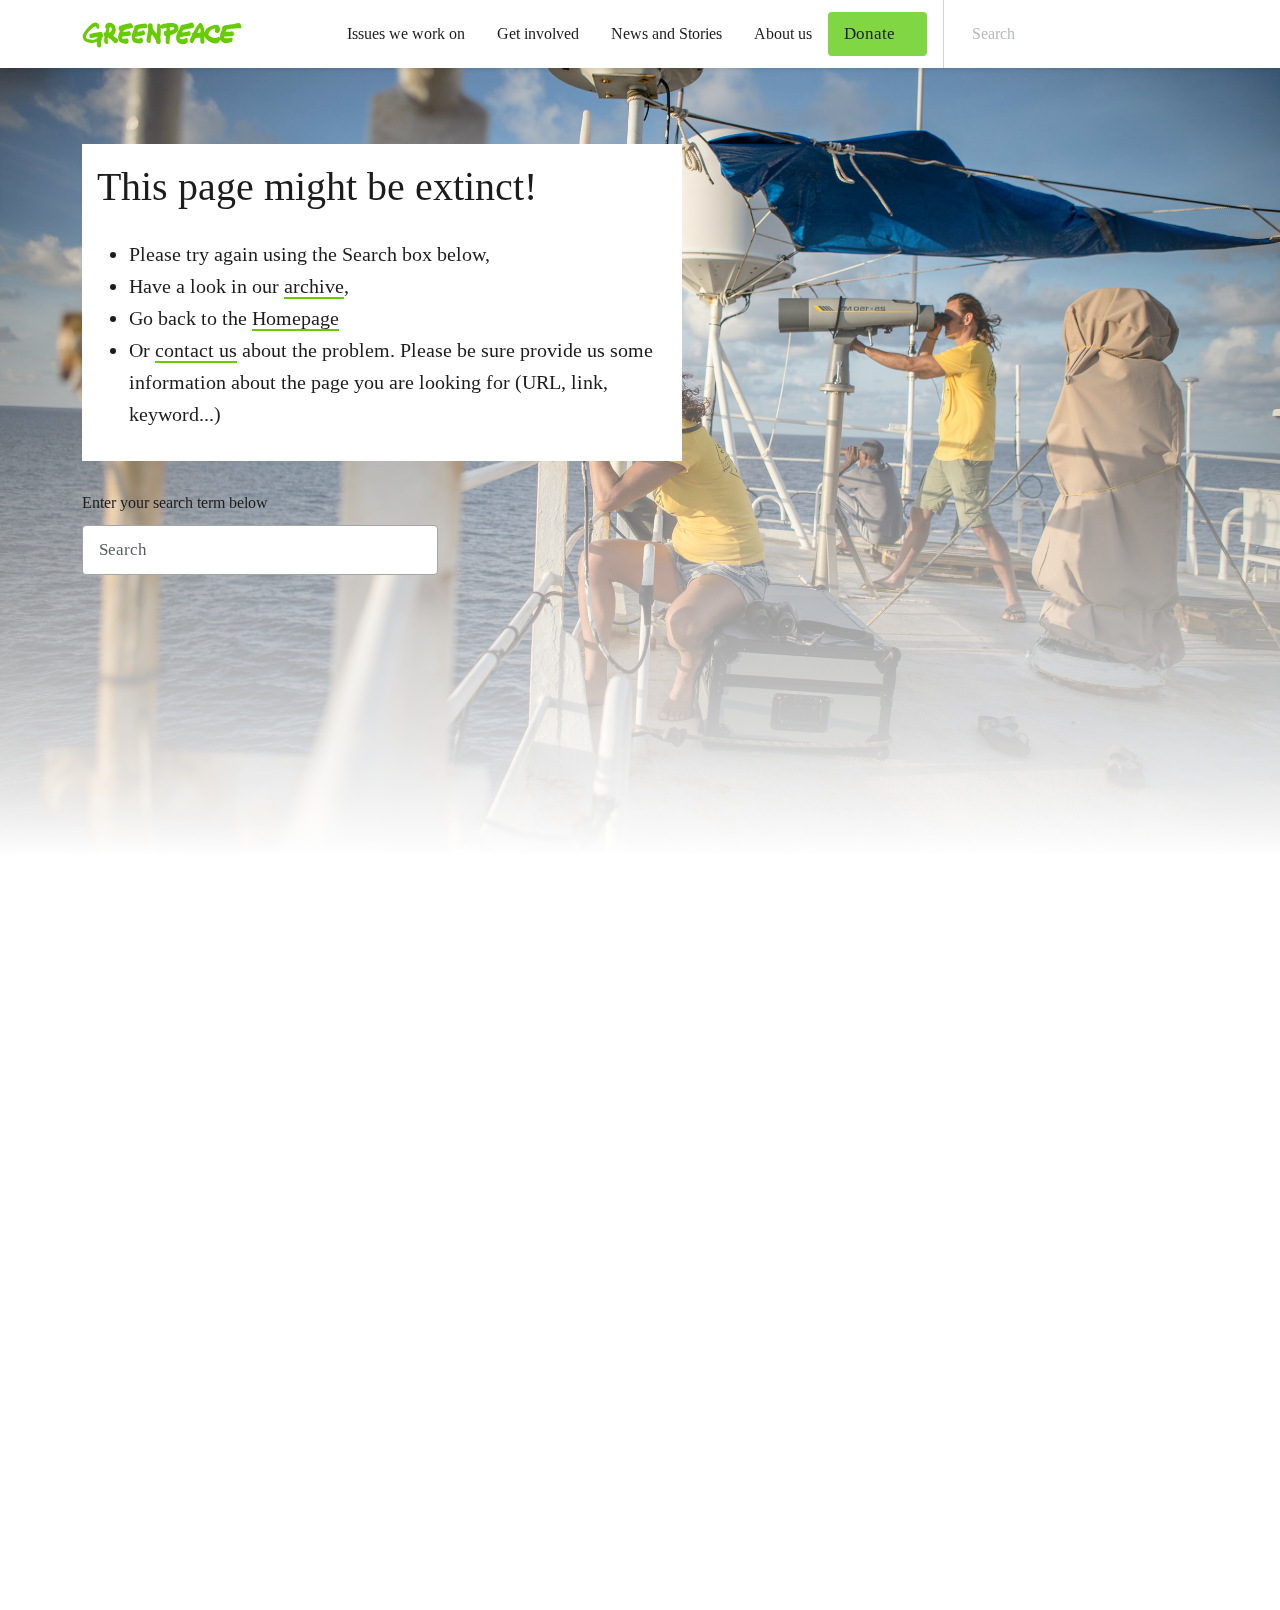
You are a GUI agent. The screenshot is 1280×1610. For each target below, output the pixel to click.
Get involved (538, 33)
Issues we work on (406, 33)
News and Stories (666, 33)
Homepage (295, 318)
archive (314, 286)
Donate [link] (869, 33)
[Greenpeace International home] (156, 34)
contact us (196, 350)
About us (783, 33)
